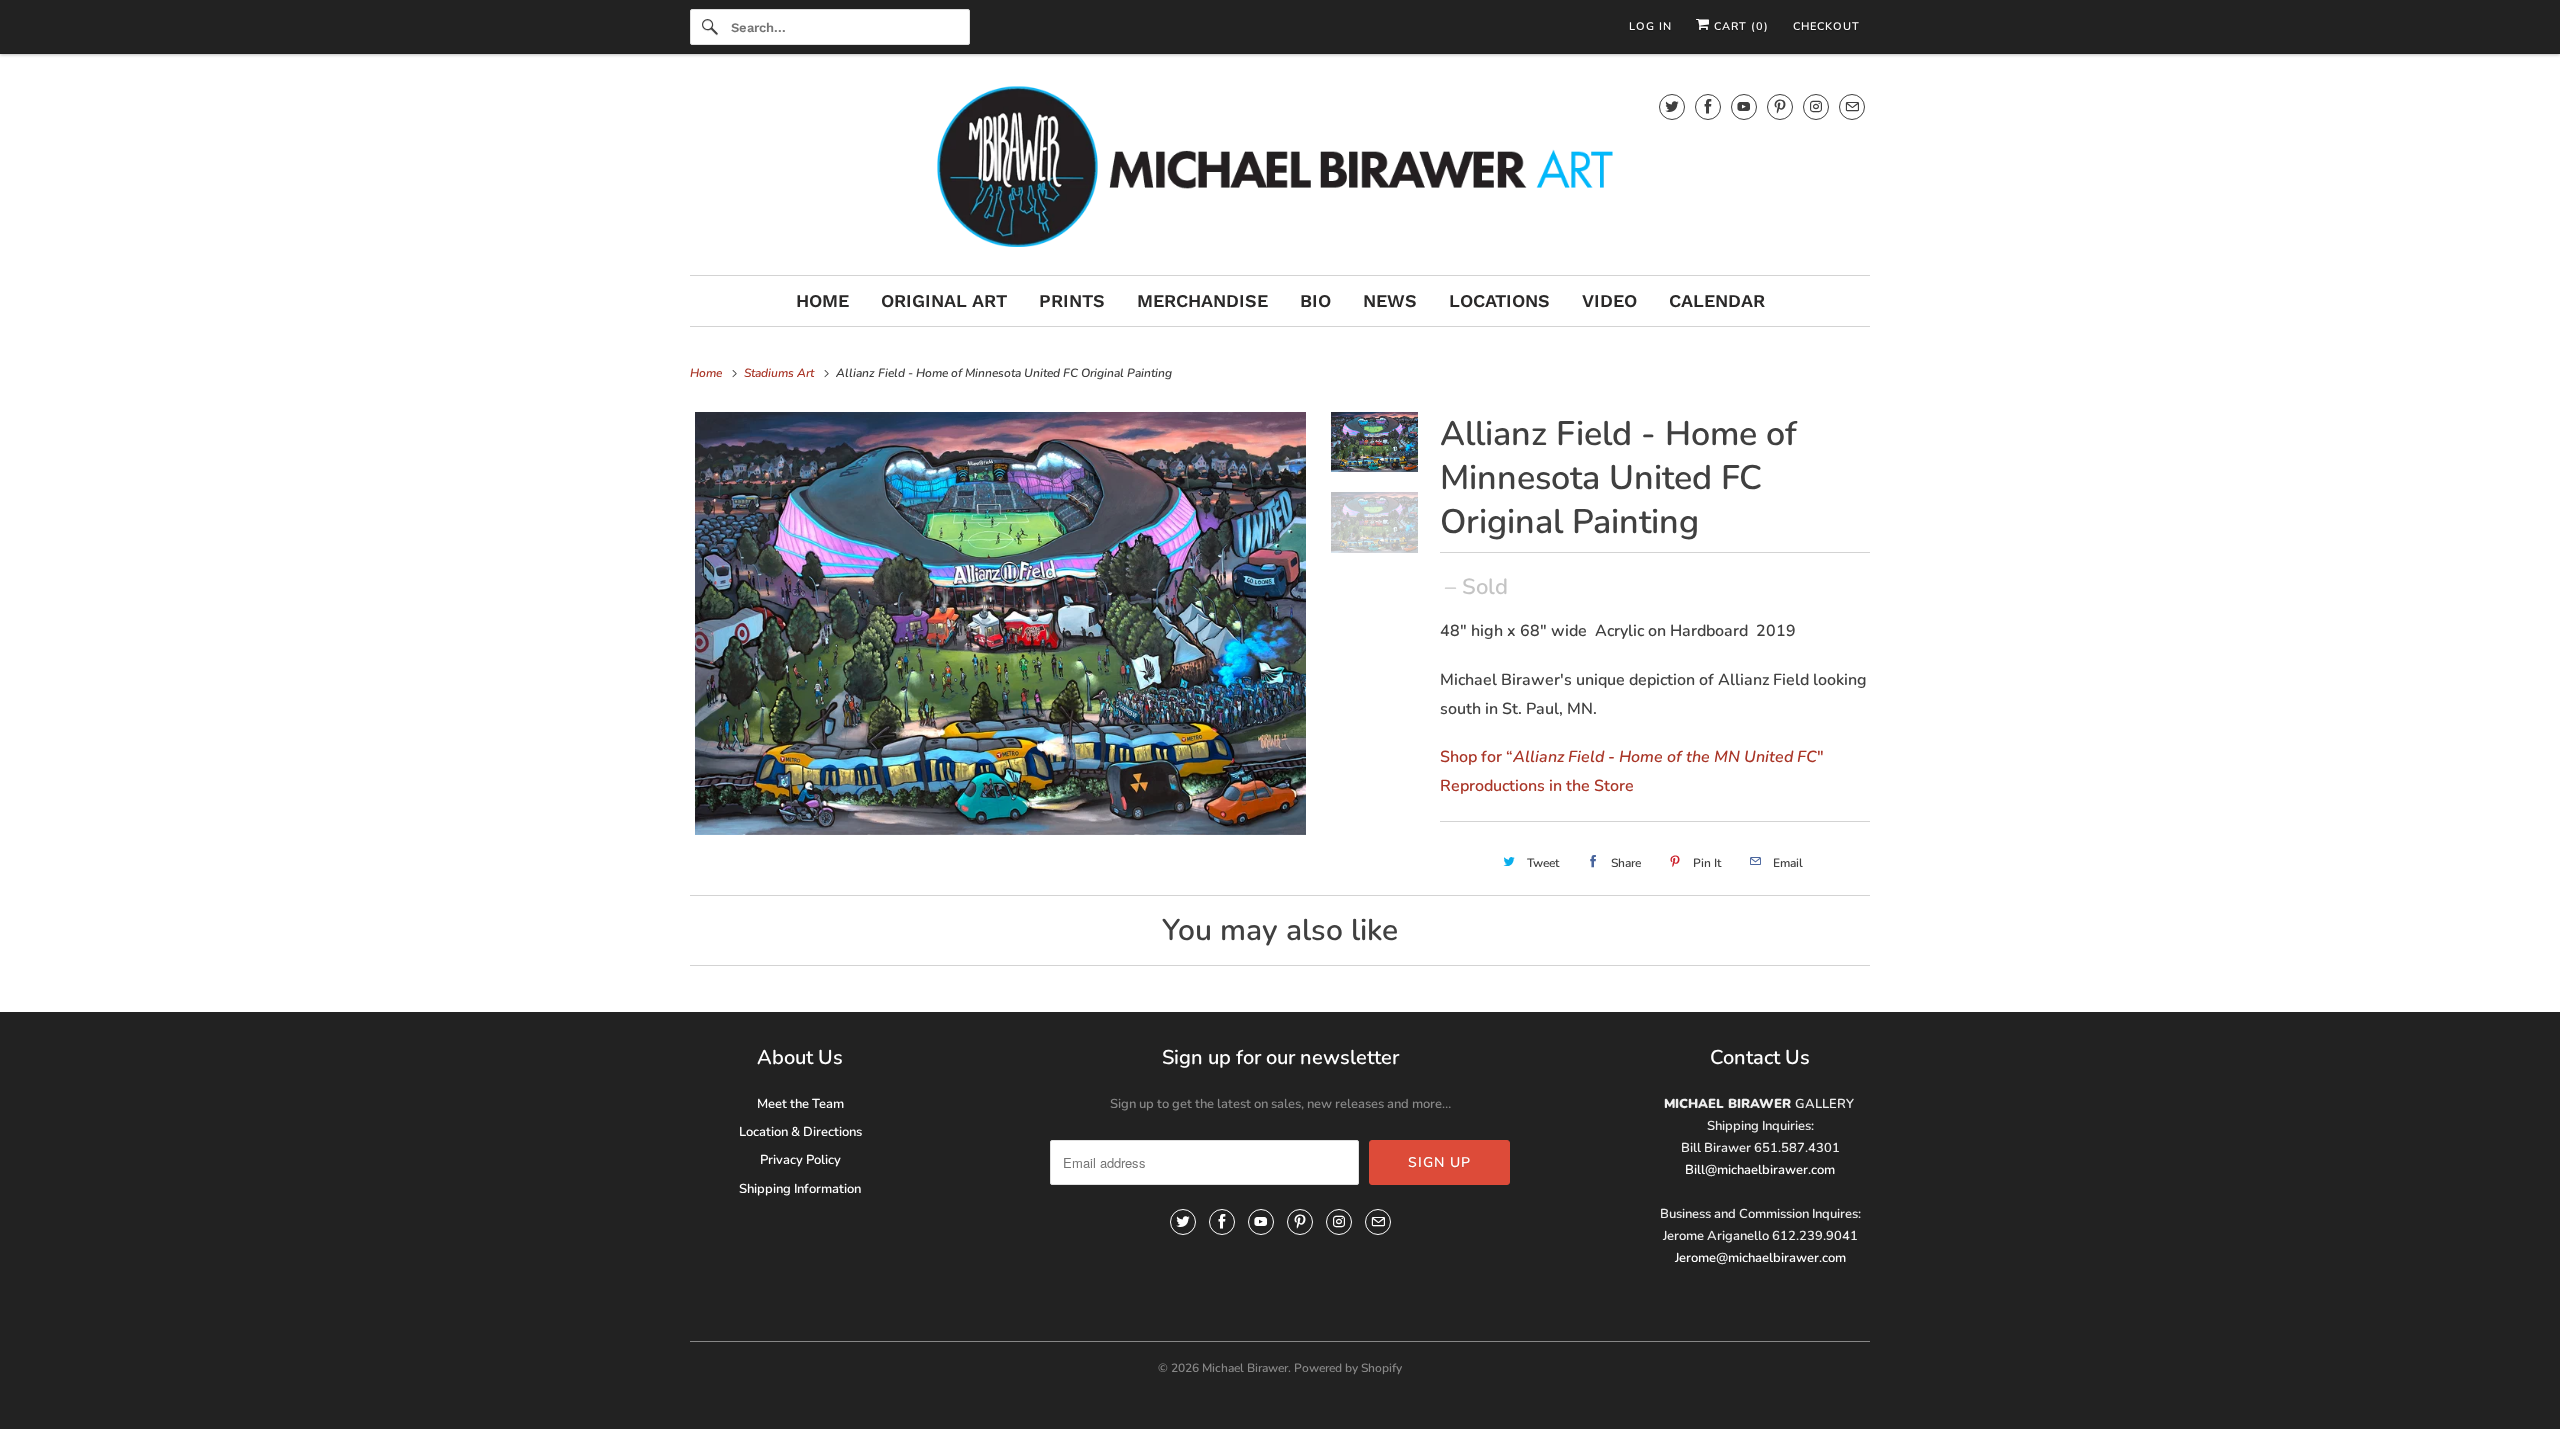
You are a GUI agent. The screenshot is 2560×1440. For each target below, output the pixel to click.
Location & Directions (800, 1132)
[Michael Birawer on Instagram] (1816, 106)
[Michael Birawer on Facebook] (1708, 106)
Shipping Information (800, 1189)
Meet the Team (800, 1104)
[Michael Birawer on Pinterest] (1780, 106)
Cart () (1739, 26)
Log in (1650, 26)
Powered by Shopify (1348, 1368)
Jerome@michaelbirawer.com (1760, 1258)
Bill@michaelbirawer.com (1760, 1170)
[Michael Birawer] (1280, 169)
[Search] (710, 27)
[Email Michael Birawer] (1852, 106)
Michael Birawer (1245, 1368)
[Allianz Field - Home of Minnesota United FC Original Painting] (1000, 624)
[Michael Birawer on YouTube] (1744, 106)
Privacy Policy (800, 1160)
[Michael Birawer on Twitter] (1672, 106)
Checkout (1826, 26)
